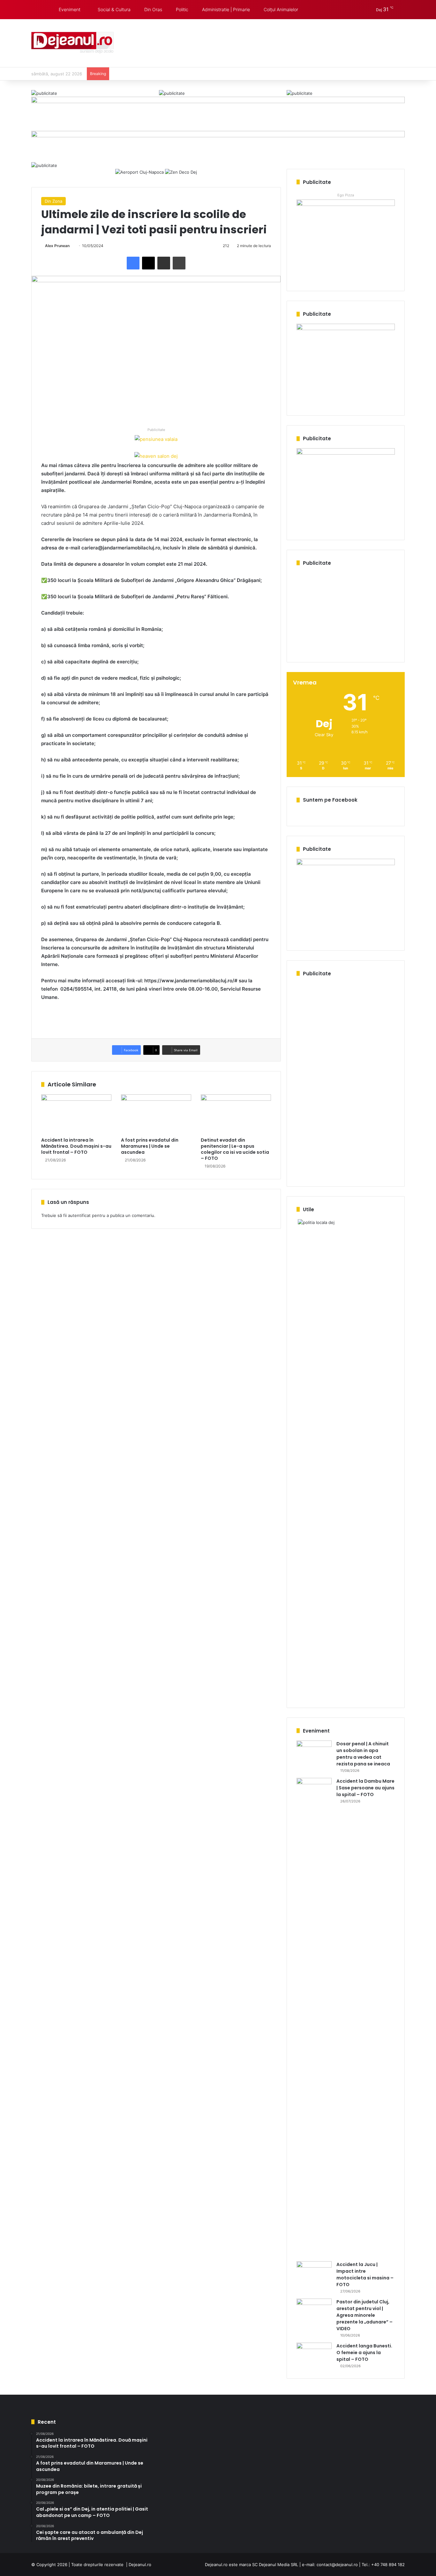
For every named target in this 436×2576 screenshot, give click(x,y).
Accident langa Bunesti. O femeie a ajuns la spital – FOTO (364, 2353)
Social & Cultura (113, 9)
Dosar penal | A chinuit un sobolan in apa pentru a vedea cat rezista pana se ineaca (363, 1754)
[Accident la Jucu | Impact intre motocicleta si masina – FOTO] (314, 2273)
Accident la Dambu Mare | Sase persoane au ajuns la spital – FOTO (365, 1788)
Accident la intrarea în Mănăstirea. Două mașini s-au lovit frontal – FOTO (76, 1146)
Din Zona (53, 201)
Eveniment (69, 9)
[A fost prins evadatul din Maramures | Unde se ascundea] (156, 1114)
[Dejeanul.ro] (73, 43)
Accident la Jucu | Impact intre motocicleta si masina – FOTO (365, 2274)
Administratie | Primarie (225, 9)
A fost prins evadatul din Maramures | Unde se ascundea (150, 1146)
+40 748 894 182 (388, 2565)
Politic (181, 9)
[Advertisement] (282, 40)
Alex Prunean (57, 246)
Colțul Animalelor (280, 9)
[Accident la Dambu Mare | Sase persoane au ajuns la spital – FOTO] (314, 2017)
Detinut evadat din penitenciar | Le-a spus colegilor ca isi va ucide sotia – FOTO (235, 1149)
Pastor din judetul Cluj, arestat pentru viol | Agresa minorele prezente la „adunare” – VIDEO (365, 2315)
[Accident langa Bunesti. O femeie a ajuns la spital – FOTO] (314, 2355)
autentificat (79, 1215)
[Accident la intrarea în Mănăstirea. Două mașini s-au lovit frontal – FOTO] (76, 1114)
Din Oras (153, 9)
